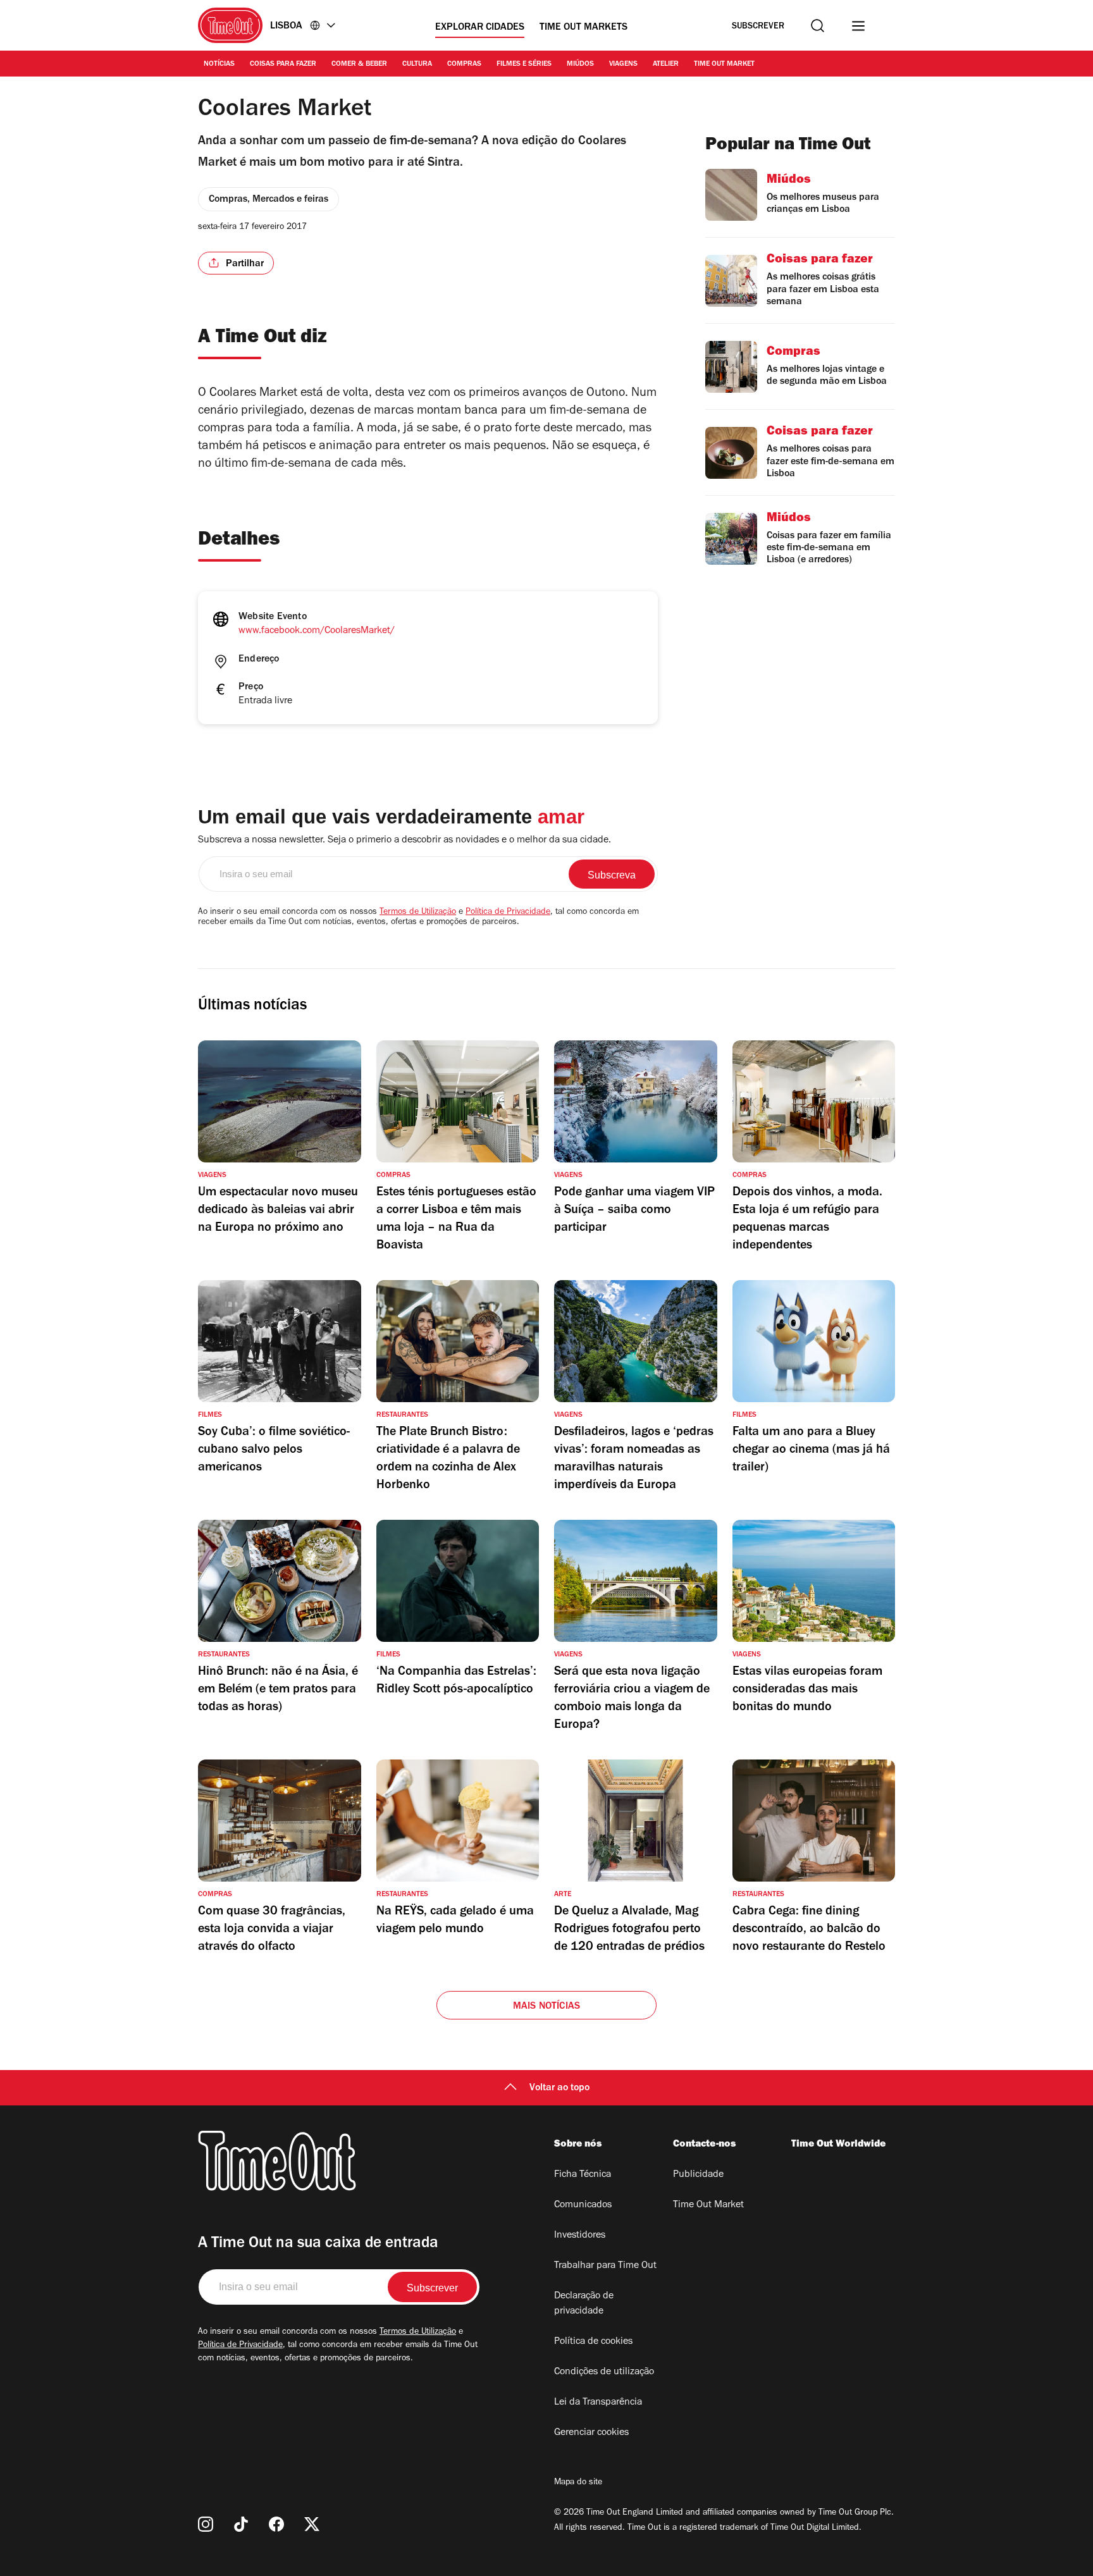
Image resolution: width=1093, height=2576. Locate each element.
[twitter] (312, 2524)
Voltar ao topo (559, 2088)
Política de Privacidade (508, 913)
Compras (464, 65)
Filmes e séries (524, 65)
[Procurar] (818, 26)
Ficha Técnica (583, 2175)
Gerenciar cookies (591, 2433)
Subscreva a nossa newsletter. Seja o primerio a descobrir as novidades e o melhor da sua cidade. (404, 841)
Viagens (623, 65)
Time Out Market (724, 65)
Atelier (666, 65)
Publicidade (698, 2175)
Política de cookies (593, 2342)
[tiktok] (241, 2524)
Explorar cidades (480, 28)
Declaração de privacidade (584, 2304)
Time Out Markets (584, 28)
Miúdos (580, 65)
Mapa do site (578, 2483)
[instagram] (206, 2524)
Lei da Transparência (598, 2403)
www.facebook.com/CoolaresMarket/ (317, 631)
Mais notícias (547, 2007)
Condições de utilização (604, 2372)
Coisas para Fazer (283, 65)
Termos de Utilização (418, 913)
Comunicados (583, 2205)
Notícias (219, 65)
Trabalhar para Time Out (605, 2266)
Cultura (417, 65)
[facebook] (276, 2524)
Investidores (580, 2236)
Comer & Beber (359, 65)
